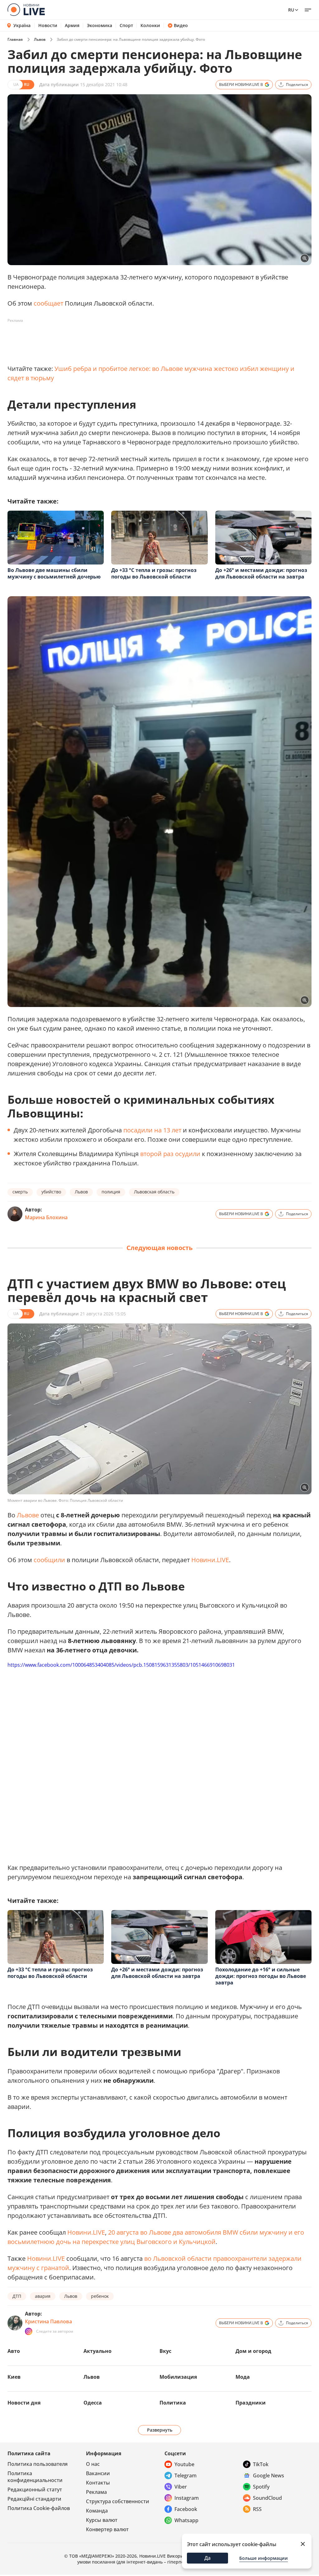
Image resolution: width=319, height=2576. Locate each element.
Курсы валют (102, 2520)
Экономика (100, 26)
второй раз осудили (170, 1154)
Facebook (186, 2509)
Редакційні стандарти (34, 2499)
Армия (72, 26)
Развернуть (160, 2430)
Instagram (187, 2498)
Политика (173, 2403)
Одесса (93, 2403)
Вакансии (98, 2473)
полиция (111, 1192)
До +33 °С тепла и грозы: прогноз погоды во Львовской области (154, 573)
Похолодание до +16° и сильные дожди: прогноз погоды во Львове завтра (261, 1976)
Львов (40, 39)
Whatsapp (186, 2520)
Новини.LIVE (210, 1560)
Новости (48, 26)
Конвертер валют (107, 2529)
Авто (14, 2351)
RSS (257, 2509)
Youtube (184, 2464)
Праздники (251, 2403)
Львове (28, 1515)
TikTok (261, 2464)
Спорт (126, 26)
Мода (243, 2377)
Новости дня (24, 2403)
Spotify (261, 2487)
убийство (51, 1192)
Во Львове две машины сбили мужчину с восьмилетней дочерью (54, 573)
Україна (22, 25)
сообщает (48, 303)
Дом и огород (253, 2351)
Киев (14, 2377)
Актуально (98, 2351)
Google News (269, 2475)
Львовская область (154, 1192)
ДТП (17, 2296)
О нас (93, 2464)
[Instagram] (29, 2331)
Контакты (98, 2483)
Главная (15, 39)
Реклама (96, 2492)
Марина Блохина (46, 1217)
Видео (181, 26)
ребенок (100, 2296)
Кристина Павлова (48, 2321)
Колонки (150, 26)
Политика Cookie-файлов (39, 2508)
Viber (181, 2487)
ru (291, 10)
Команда (97, 2511)
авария (43, 2296)
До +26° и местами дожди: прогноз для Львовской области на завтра (261, 573)
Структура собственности (118, 2501)
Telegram (186, 2475)
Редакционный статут (35, 2489)
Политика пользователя (38, 2464)
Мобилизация (178, 2377)
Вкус (165, 2351)
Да (207, 2558)
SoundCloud (267, 2498)
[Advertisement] (121, 340)
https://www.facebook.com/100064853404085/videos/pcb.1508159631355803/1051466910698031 (121, 1665)
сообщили (49, 1560)
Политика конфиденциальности (35, 2477)
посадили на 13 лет (152, 1130)
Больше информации (264, 2558)
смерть (20, 1192)
